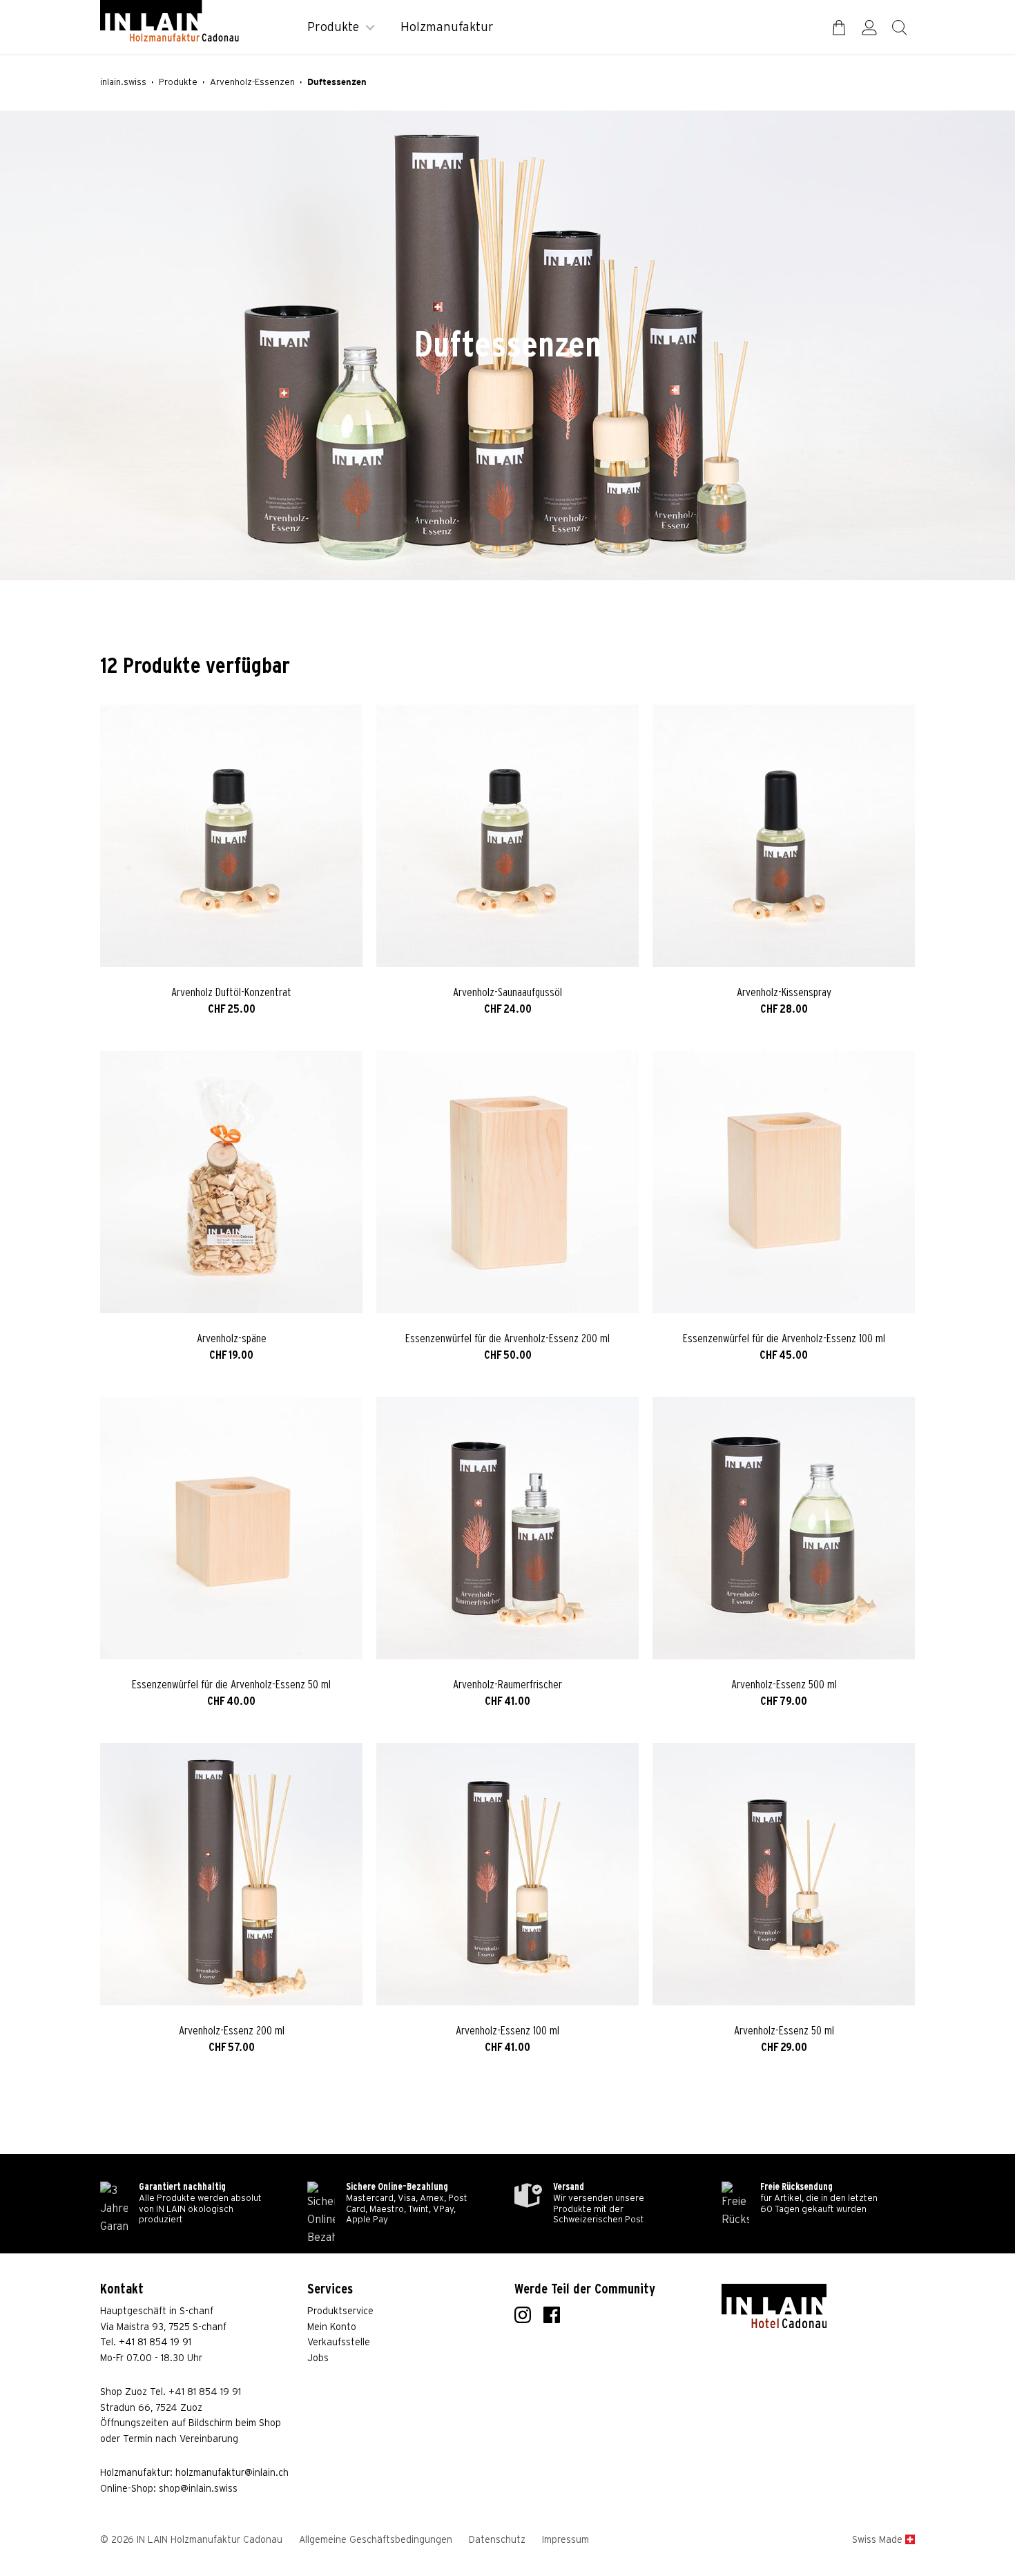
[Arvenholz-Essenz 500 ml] (784, 1528)
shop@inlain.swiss (198, 2489)
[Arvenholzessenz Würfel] (507, 1182)
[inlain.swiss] (170, 21)
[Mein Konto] (869, 28)
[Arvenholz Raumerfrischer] (507, 1528)
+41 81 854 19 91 (155, 2343)
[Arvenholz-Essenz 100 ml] (507, 1874)
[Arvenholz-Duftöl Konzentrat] (231, 836)
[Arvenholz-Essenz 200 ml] (231, 1874)
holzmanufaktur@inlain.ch (232, 2473)
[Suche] (900, 28)
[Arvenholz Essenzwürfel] (784, 1182)
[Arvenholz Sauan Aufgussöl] (507, 836)
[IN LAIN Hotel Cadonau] (774, 2306)
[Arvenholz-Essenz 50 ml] (784, 1874)
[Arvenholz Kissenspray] (784, 836)
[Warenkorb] (839, 28)
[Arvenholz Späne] (231, 1182)
